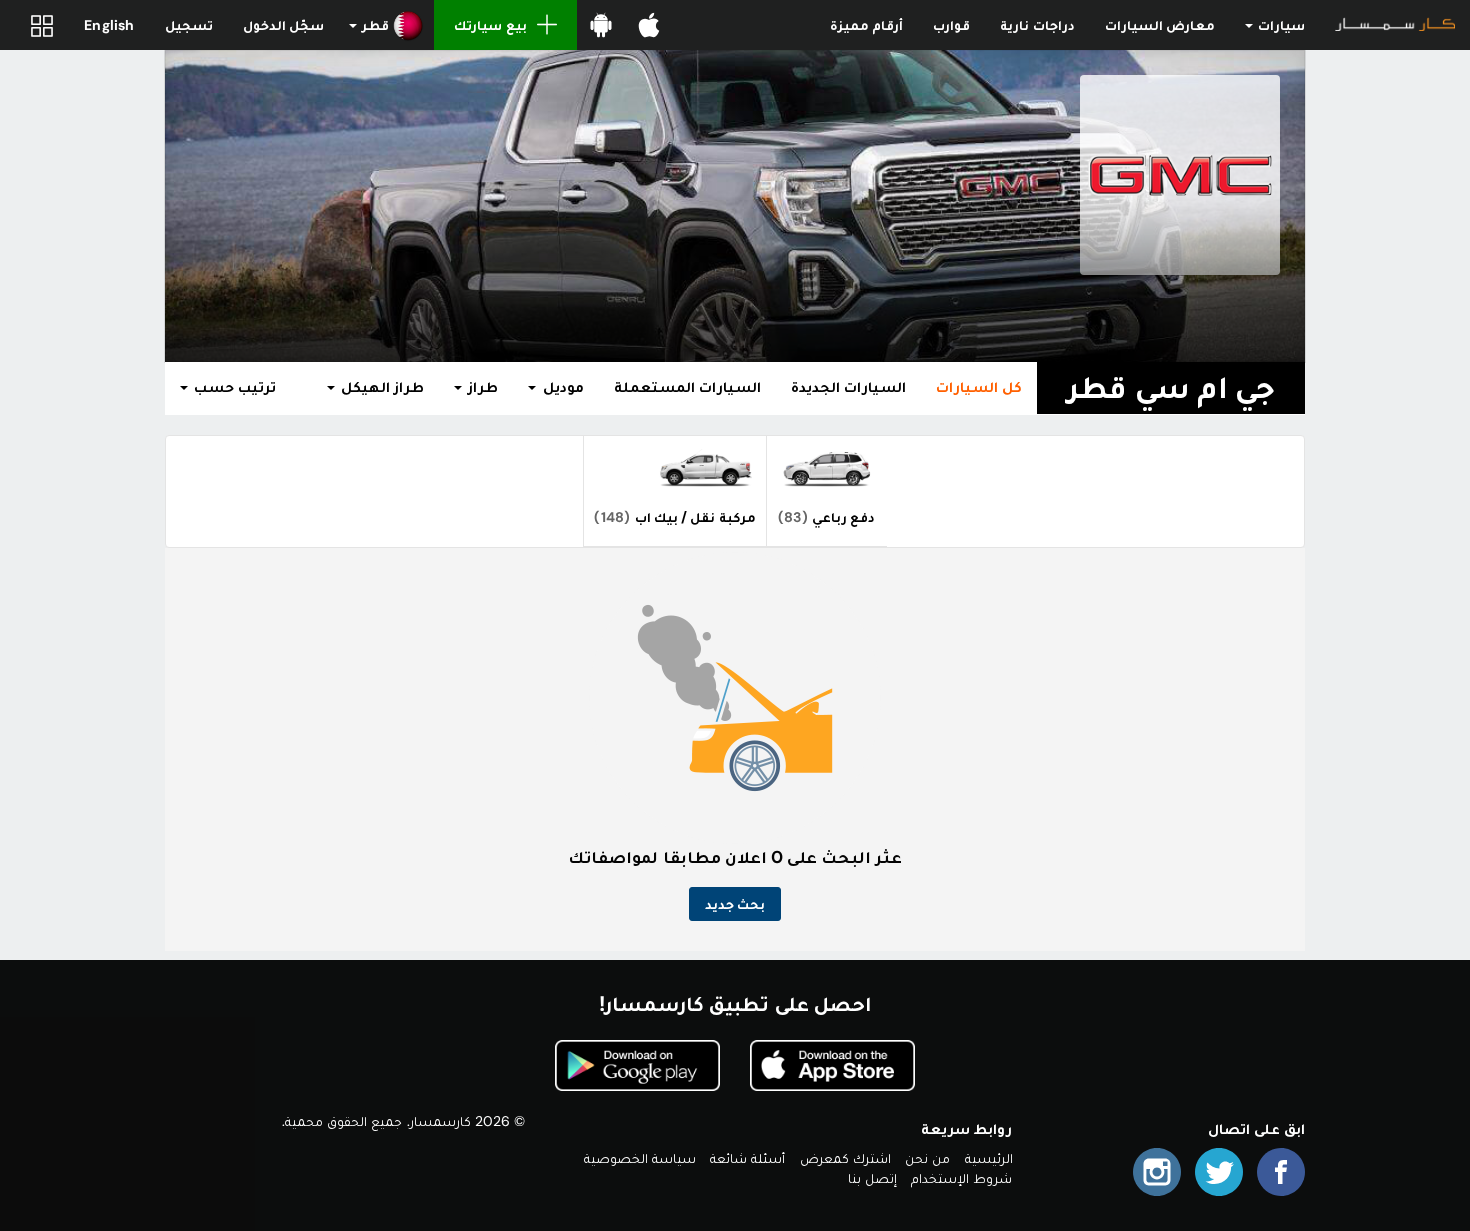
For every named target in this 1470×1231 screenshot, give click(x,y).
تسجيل (189, 25)
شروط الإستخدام (961, 1178)
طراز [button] (481, 387)
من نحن (927, 1158)
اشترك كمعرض (845, 1158)
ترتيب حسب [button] (233, 387)
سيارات (1280, 25)
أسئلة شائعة (747, 1158)
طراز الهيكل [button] (380, 387)
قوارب (951, 25)
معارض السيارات (1160, 25)
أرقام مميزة (866, 25)
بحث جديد (735, 904)
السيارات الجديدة (848, 387)
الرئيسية (989, 1158)
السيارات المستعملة (687, 387)
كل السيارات (979, 387)
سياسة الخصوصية (640, 1158)
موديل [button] (560, 387)
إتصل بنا (872, 1178)
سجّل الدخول (283, 25)
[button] (386, 25)
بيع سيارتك (490, 25)
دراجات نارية (1037, 25)
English (109, 25)
